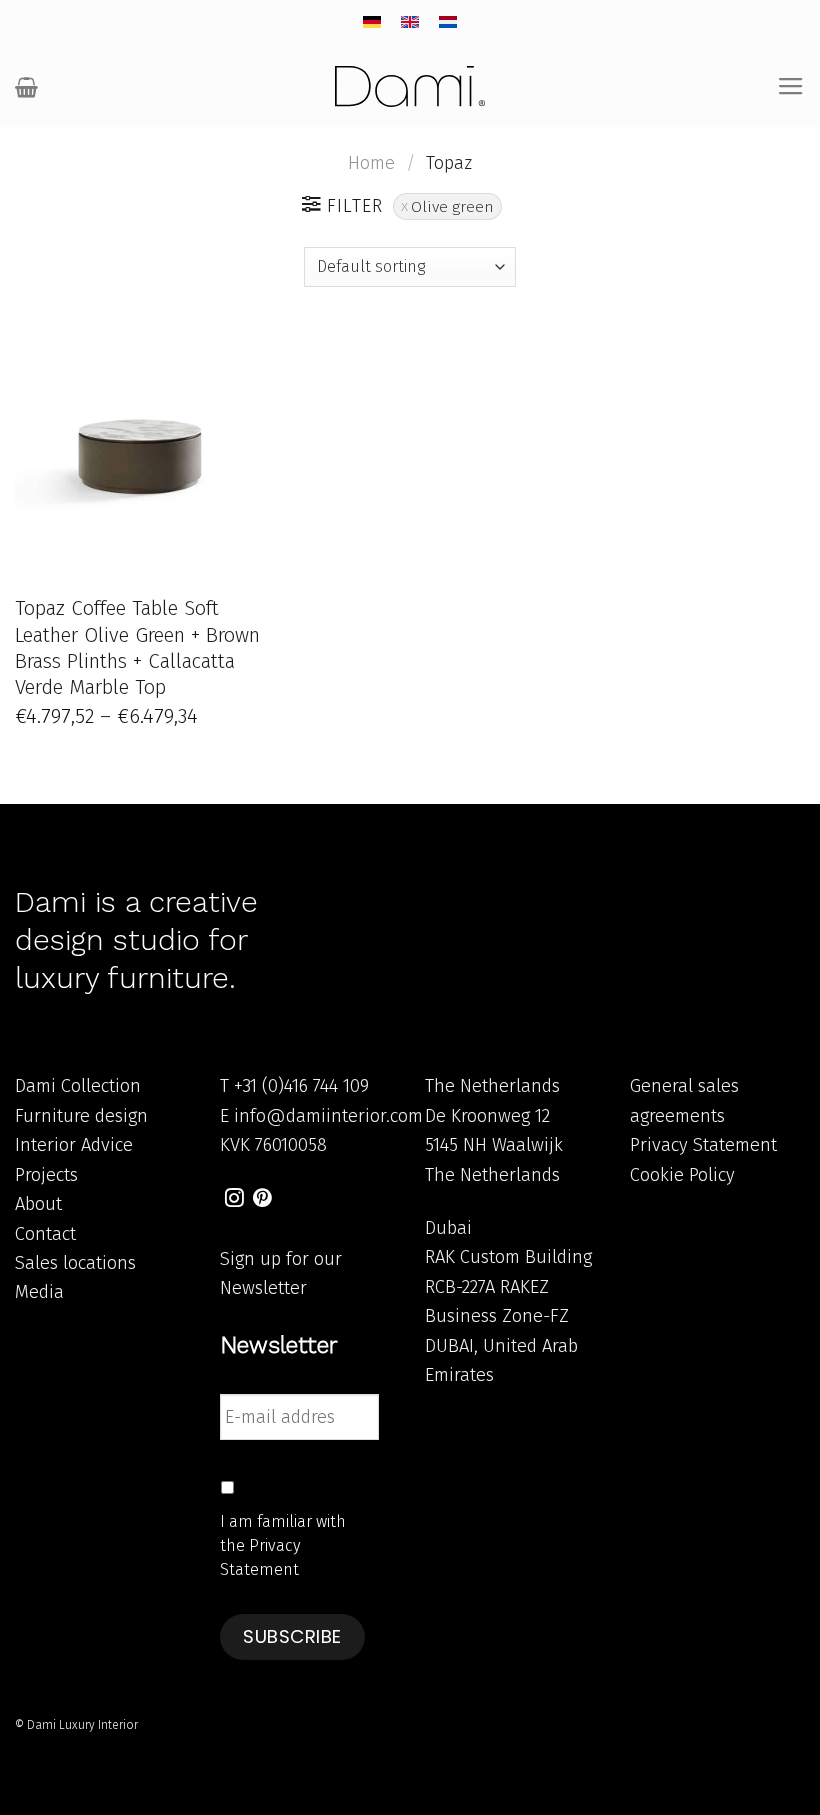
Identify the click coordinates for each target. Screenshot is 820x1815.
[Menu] (791, 87)
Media (39, 1292)
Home (371, 163)
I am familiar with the (283, 1545)
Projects (46, 1175)
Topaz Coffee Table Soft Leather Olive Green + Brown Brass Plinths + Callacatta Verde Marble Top (137, 647)
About (38, 1204)
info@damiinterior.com (328, 1116)
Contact (45, 1234)
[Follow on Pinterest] (262, 1199)
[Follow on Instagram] (234, 1199)
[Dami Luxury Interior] (410, 86)
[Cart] (26, 87)
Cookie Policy (682, 1175)
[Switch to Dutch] (448, 22)
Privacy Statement (703, 1145)
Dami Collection (78, 1086)
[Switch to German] (372, 22)
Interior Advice (74, 1145)
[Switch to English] (410, 22)
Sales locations (75, 1263)
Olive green (452, 206)
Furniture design (81, 1116)
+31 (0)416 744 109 (301, 1086)
